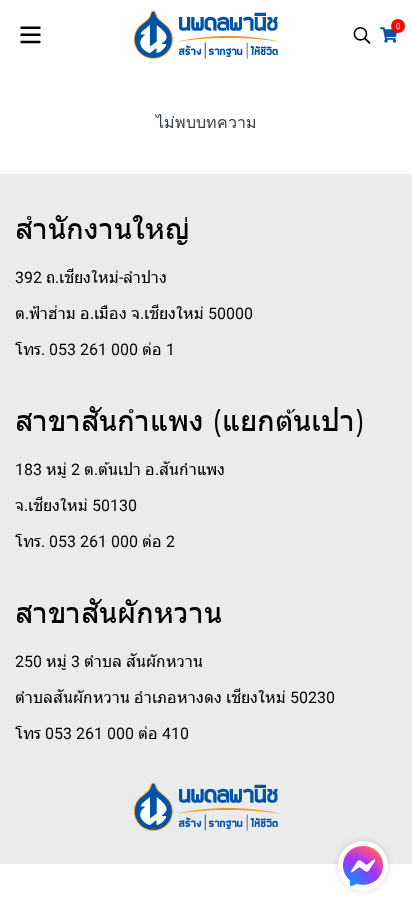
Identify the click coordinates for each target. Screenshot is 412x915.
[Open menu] (30, 35)
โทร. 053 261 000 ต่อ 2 (95, 541)
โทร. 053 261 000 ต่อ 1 (95, 349)
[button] (362, 35)
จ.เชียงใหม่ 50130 (76, 505)
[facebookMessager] (363, 866)
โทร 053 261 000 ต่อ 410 (102, 733)
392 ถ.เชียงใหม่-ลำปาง (91, 277)
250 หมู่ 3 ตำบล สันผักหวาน (109, 661)
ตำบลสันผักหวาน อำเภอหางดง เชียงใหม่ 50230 (175, 697)
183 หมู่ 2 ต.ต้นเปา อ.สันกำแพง (120, 469)
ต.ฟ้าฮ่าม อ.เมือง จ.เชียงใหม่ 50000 (134, 313)
